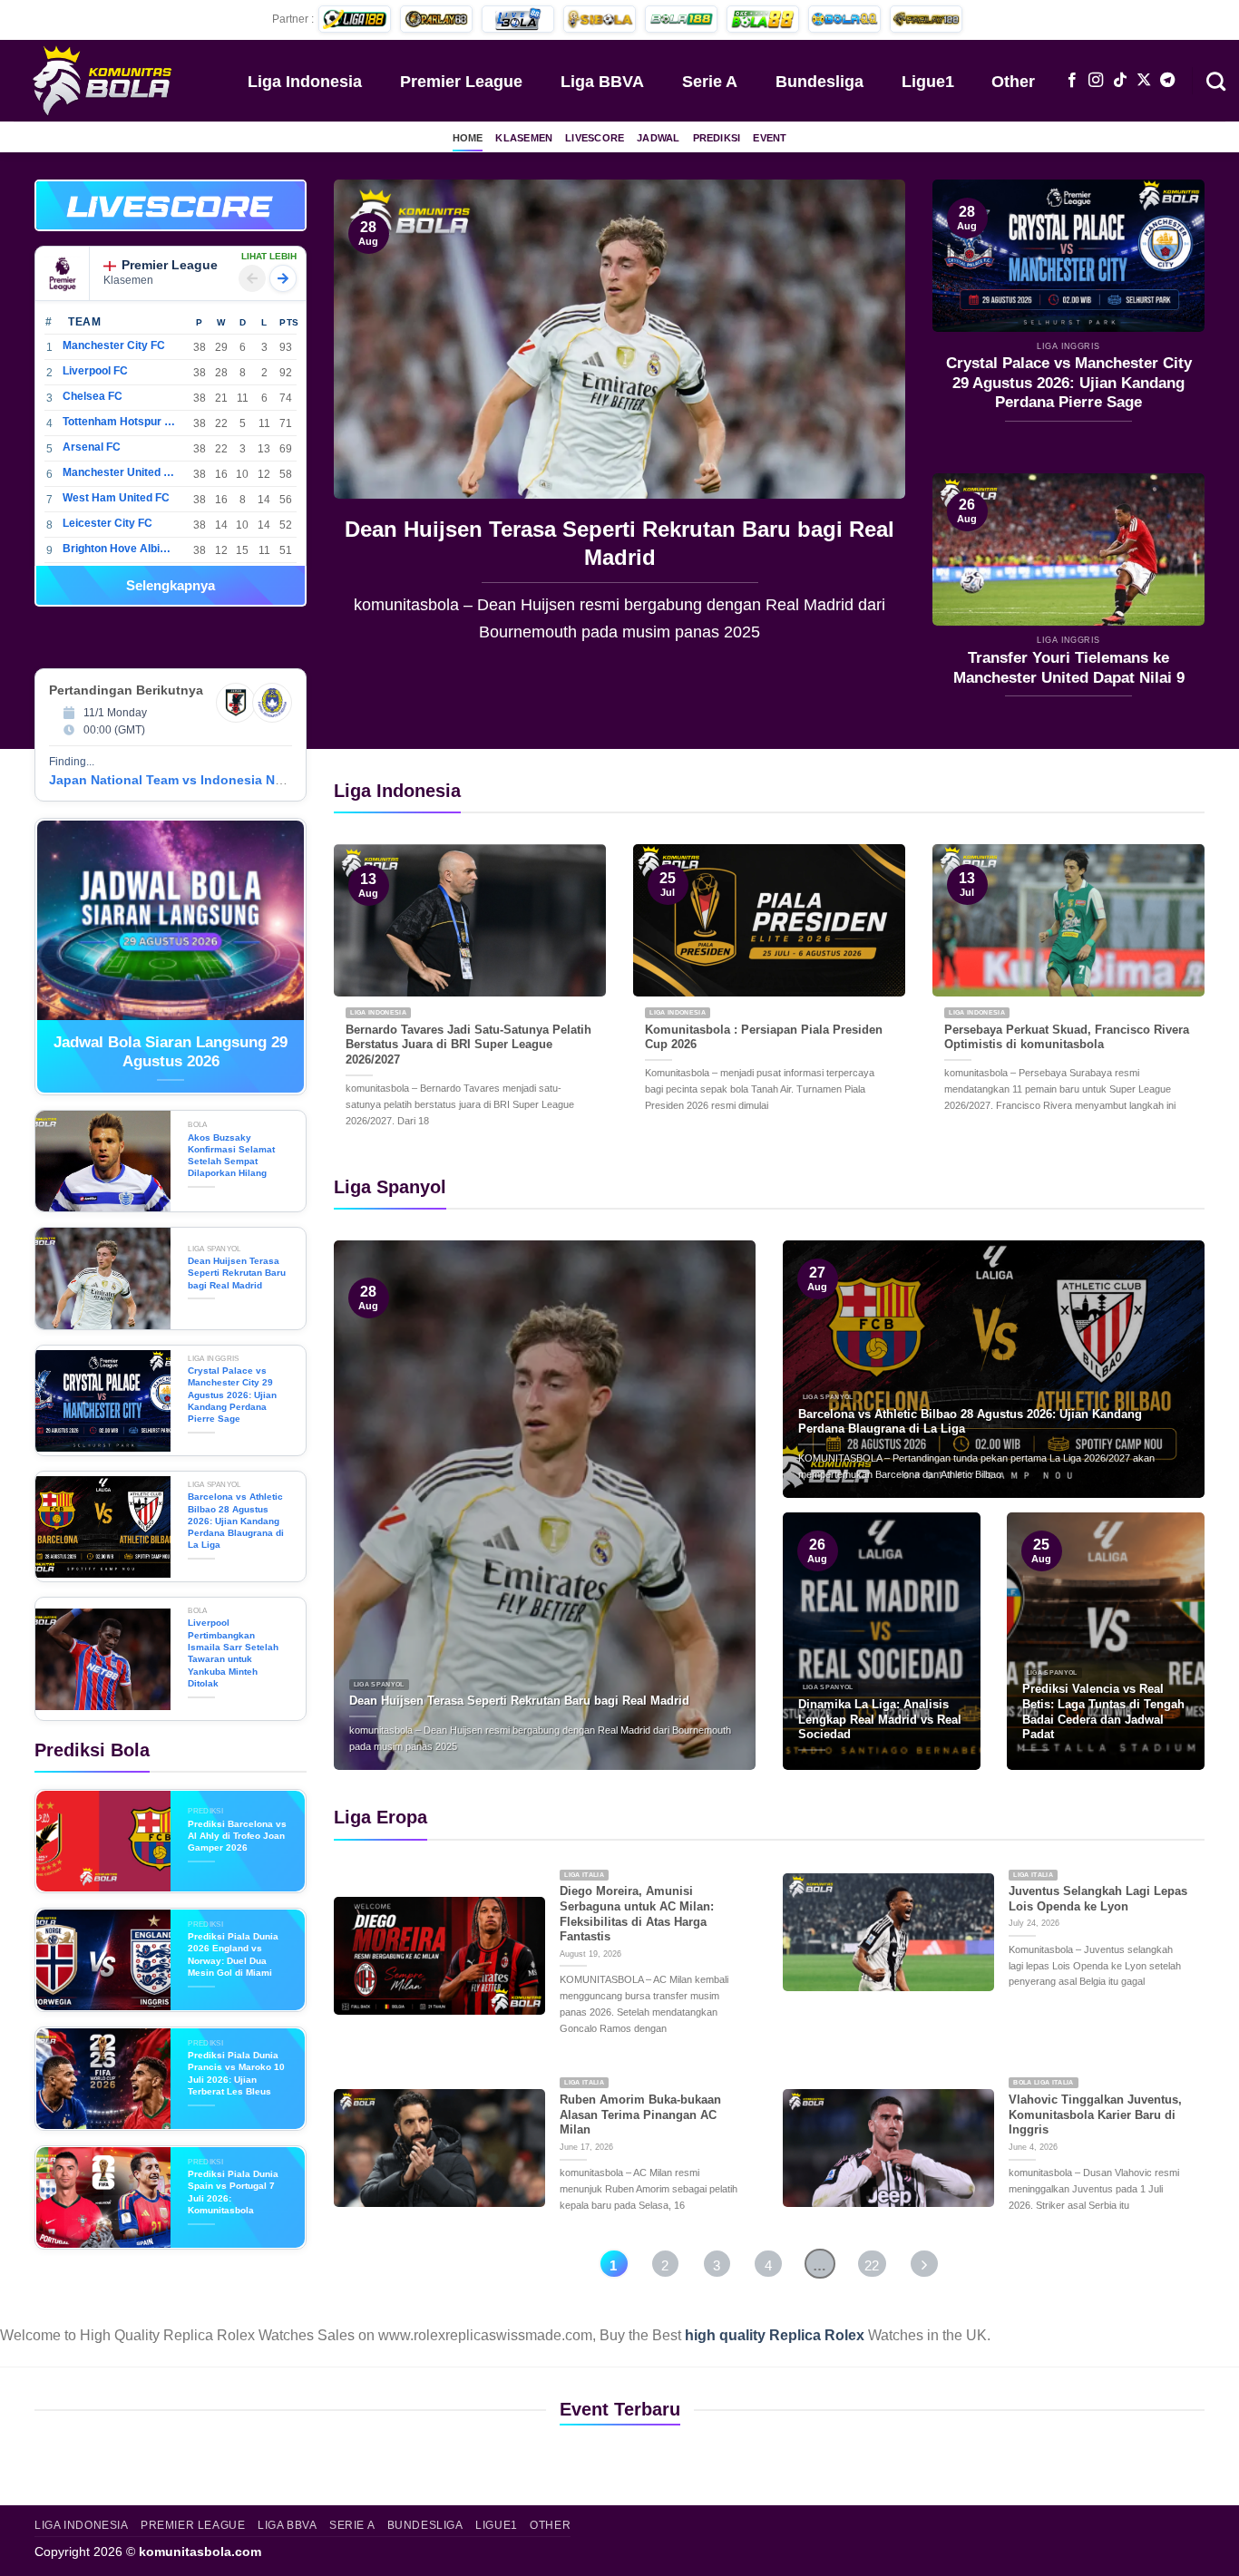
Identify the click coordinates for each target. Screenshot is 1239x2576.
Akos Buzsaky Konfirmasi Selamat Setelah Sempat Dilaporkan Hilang (231, 1156)
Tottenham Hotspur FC (119, 422)
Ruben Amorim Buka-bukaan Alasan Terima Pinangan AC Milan (640, 2114)
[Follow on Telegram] (1167, 81)
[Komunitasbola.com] (104, 80)
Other (1013, 82)
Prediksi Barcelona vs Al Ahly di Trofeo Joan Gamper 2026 (237, 1836)
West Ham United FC (116, 498)
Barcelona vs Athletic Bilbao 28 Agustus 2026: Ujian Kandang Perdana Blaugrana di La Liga (236, 1521)
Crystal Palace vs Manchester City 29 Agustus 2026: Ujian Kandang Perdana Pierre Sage (1069, 383)
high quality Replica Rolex (775, 2335)
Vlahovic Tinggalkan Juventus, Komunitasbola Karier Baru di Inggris (1095, 2114)
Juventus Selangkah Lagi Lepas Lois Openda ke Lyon (1098, 1899)
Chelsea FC (93, 396)
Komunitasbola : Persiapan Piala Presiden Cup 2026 (764, 1037)
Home (468, 138)
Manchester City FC (114, 345)
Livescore (595, 138)
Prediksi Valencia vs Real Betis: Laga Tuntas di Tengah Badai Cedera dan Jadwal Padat (1103, 1711)
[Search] (1216, 80)
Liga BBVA (602, 82)
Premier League (461, 82)
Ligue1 (928, 82)
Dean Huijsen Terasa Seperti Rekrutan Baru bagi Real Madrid (515, 543)
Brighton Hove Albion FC (119, 549)
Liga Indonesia (305, 82)
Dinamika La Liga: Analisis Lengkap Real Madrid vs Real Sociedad (880, 1719)
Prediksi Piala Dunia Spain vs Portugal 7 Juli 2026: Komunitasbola (233, 2192)
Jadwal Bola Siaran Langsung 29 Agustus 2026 (171, 1052)
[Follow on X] (1144, 81)
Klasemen (524, 138)
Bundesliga (819, 82)
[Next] (871, 424)
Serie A (710, 82)
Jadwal (658, 138)
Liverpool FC (95, 371)
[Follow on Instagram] (1096, 81)
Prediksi (717, 138)
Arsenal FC (92, 447)
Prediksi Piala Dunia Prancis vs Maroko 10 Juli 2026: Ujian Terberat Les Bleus (236, 2073)
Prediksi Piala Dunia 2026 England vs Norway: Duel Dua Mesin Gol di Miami (233, 1954)
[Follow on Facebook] (1072, 81)
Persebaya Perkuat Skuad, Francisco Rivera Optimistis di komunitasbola (1067, 1037)
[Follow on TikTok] (1120, 81)
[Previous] (368, 424)
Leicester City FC (107, 523)
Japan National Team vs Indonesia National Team (201, 780)
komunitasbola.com (200, 2552)
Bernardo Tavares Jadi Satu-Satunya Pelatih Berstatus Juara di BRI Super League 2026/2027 (468, 1045)
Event (770, 138)
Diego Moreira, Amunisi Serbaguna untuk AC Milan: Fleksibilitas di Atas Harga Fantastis (637, 1914)
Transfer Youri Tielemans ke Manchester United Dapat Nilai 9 (1069, 668)
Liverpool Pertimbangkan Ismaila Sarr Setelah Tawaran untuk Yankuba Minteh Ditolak (233, 1653)
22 (872, 2265)
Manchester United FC (119, 472)
